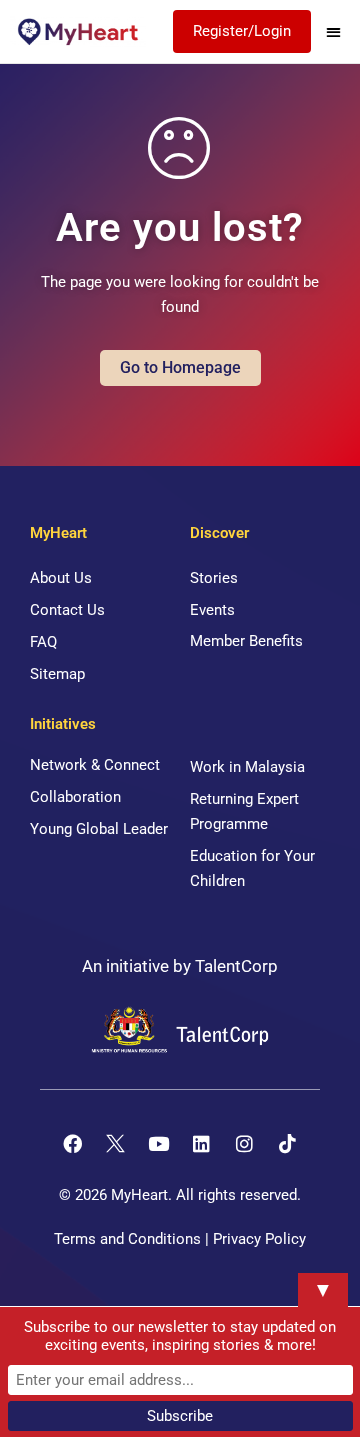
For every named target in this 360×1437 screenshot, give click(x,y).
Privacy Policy (259, 1239)
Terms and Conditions (127, 1239)
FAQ (43, 642)
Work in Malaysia (247, 767)
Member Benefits (246, 641)
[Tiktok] (288, 1144)
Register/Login (242, 31)
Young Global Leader (99, 829)
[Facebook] (73, 1144)
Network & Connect (95, 765)
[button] (333, 31)
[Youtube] (159, 1144)
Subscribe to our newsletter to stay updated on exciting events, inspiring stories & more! (180, 1336)
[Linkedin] (202, 1144)
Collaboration (75, 797)
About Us (61, 578)
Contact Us (67, 610)
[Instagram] (245, 1144)
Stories (214, 578)
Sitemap (57, 674)
